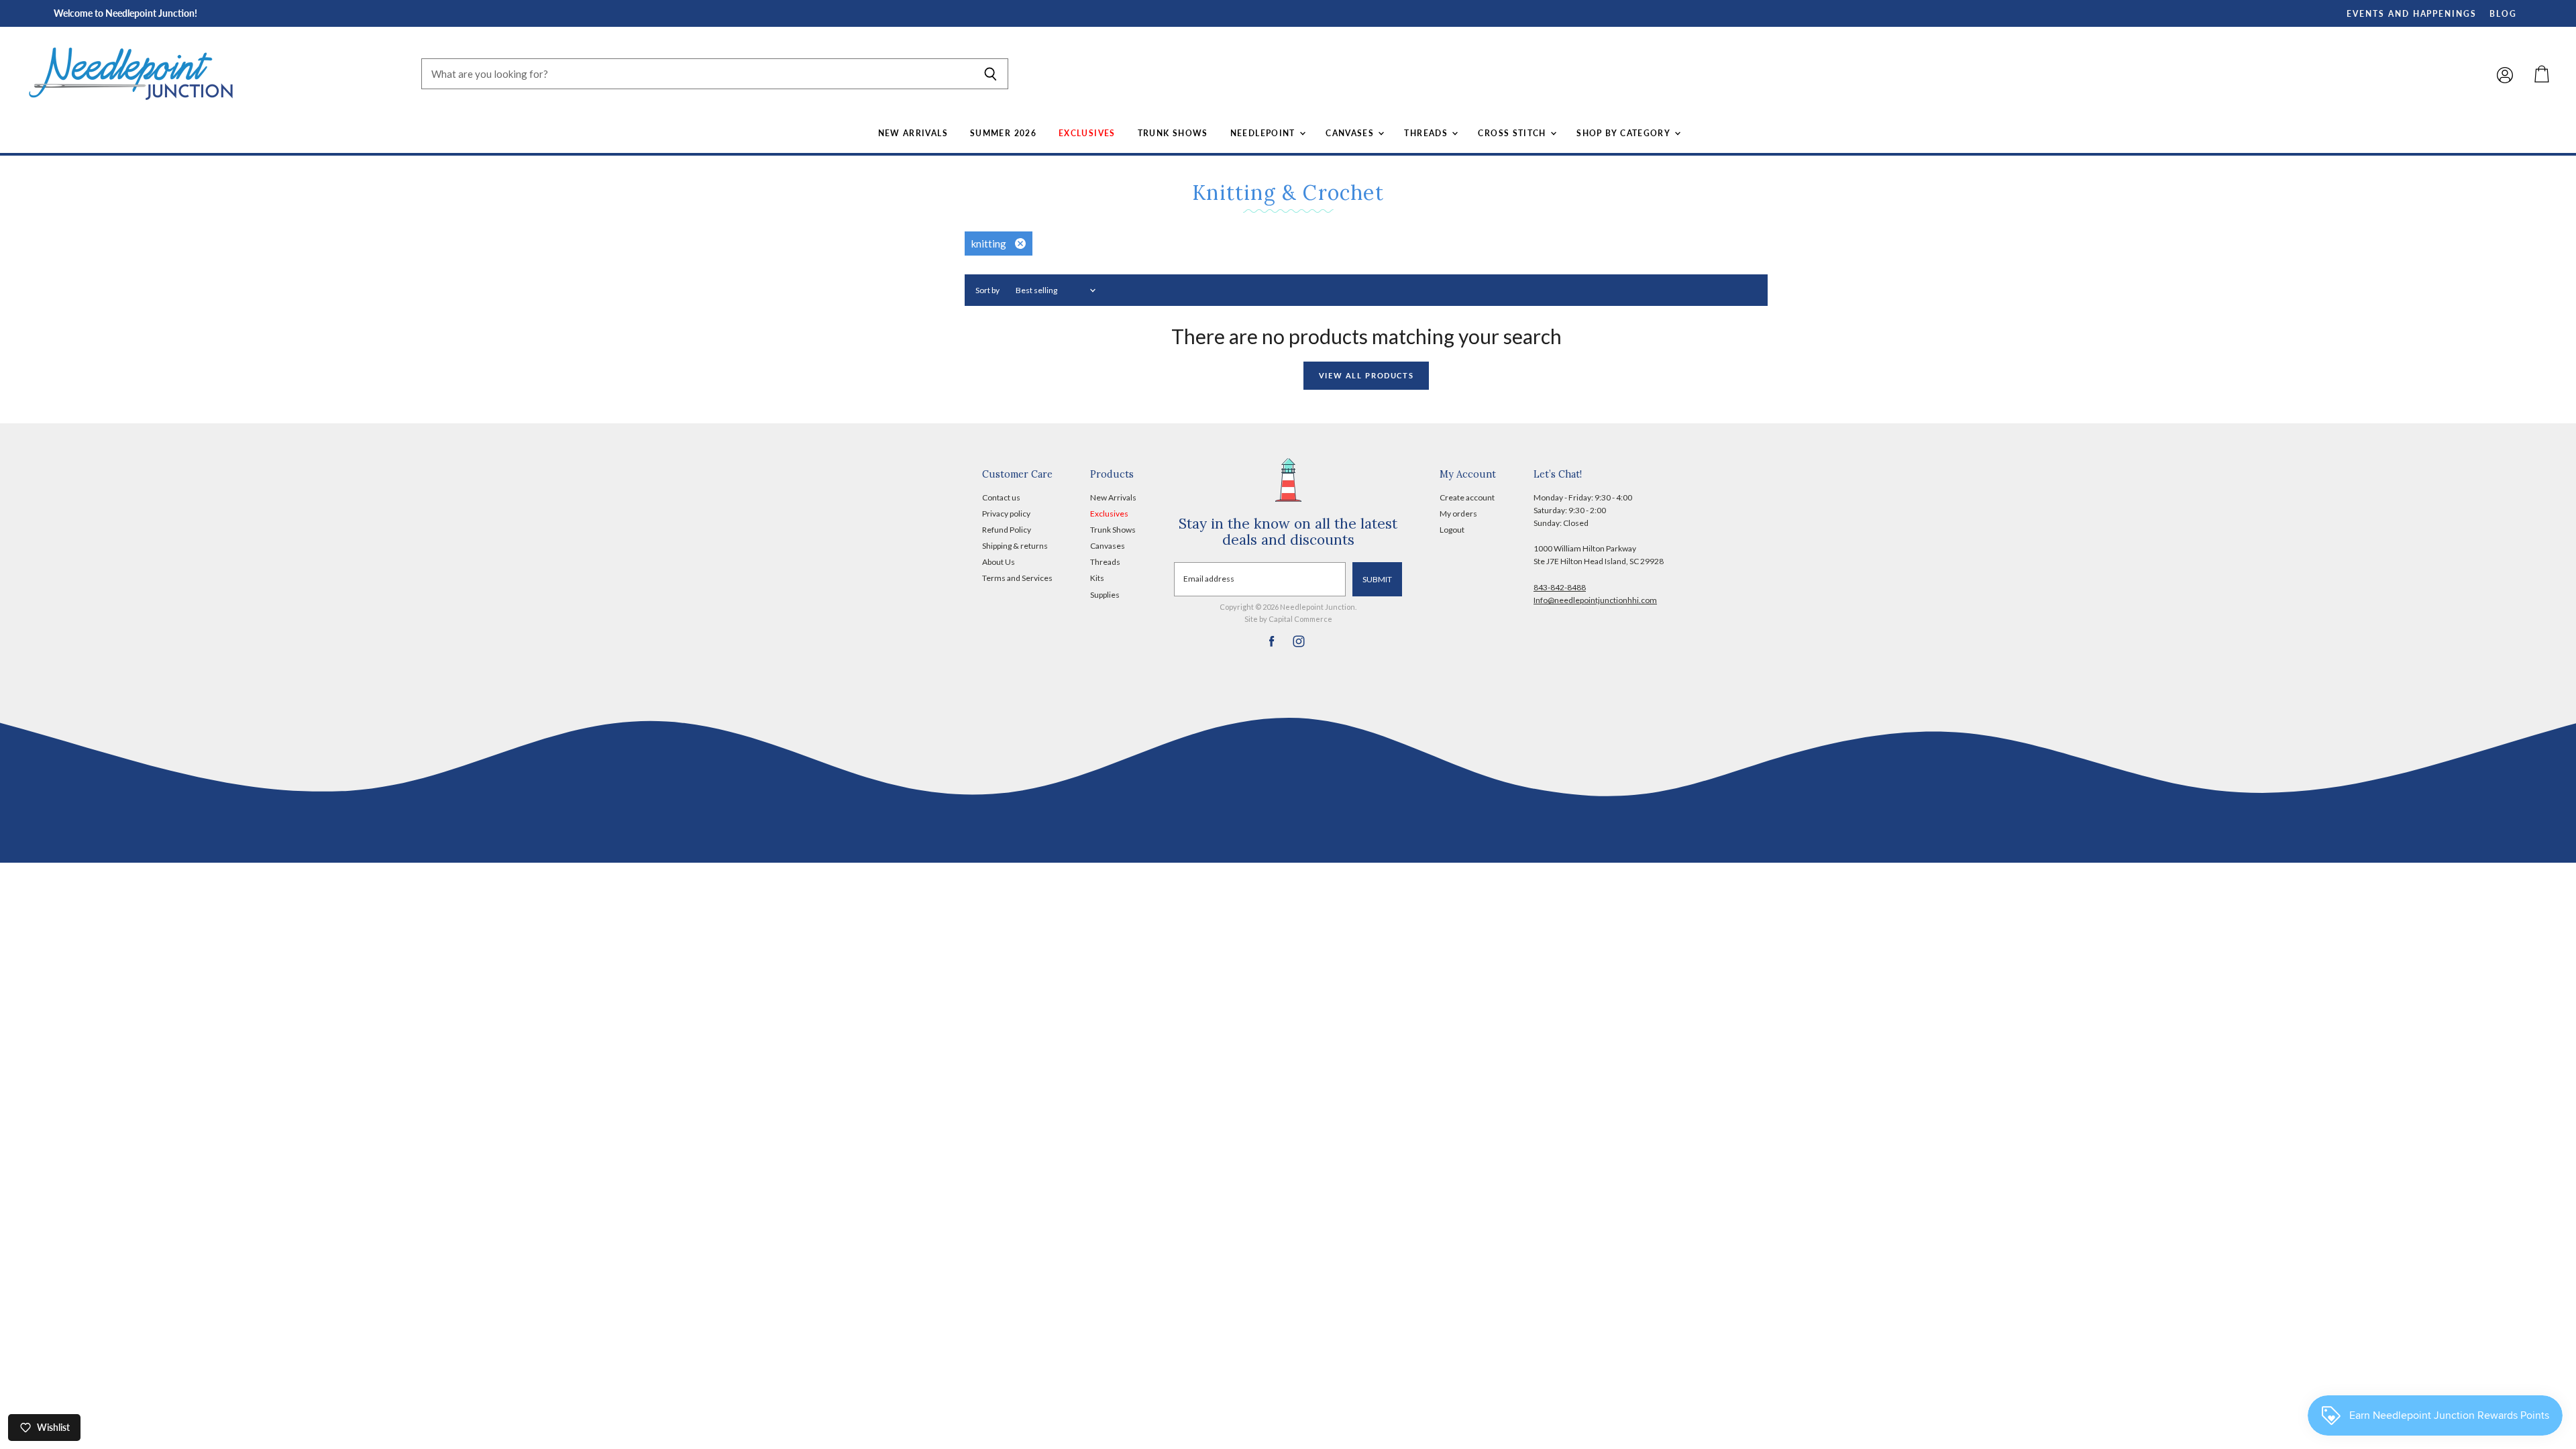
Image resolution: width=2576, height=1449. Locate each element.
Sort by (987, 290)
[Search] (990, 74)
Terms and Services (1017, 578)
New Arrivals (913, 133)
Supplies (1105, 595)
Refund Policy (1007, 530)
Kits (1097, 578)
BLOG (2503, 14)
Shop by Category (1624, 133)
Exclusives (1087, 133)
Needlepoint (1264, 133)
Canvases (1351, 133)
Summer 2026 (1003, 133)
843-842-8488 (1560, 587)
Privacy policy (1006, 514)
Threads (1427, 133)
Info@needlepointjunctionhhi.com (1595, 600)
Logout (1452, 530)
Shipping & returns (1015, 546)
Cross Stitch (1513, 133)
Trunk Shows (1173, 133)
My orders (1458, 514)
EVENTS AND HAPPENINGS (2412, 14)
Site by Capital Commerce (1288, 619)
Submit (1377, 579)
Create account (1467, 497)
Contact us (1001, 497)
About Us (999, 562)
